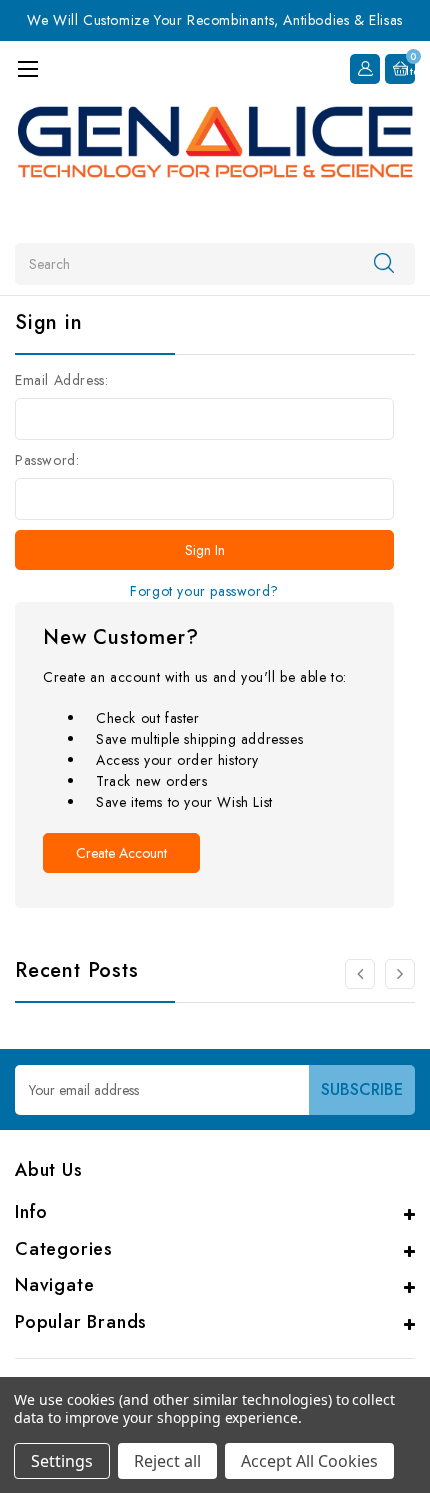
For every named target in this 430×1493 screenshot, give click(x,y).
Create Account (121, 853)
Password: (47, 460)
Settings (62, 1461)
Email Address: (61, 380)
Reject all (167, 1461)
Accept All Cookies (309, 1461)
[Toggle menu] (27, 68)
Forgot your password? (204, 591)
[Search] (384, 263)
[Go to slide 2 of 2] (360, 974)
